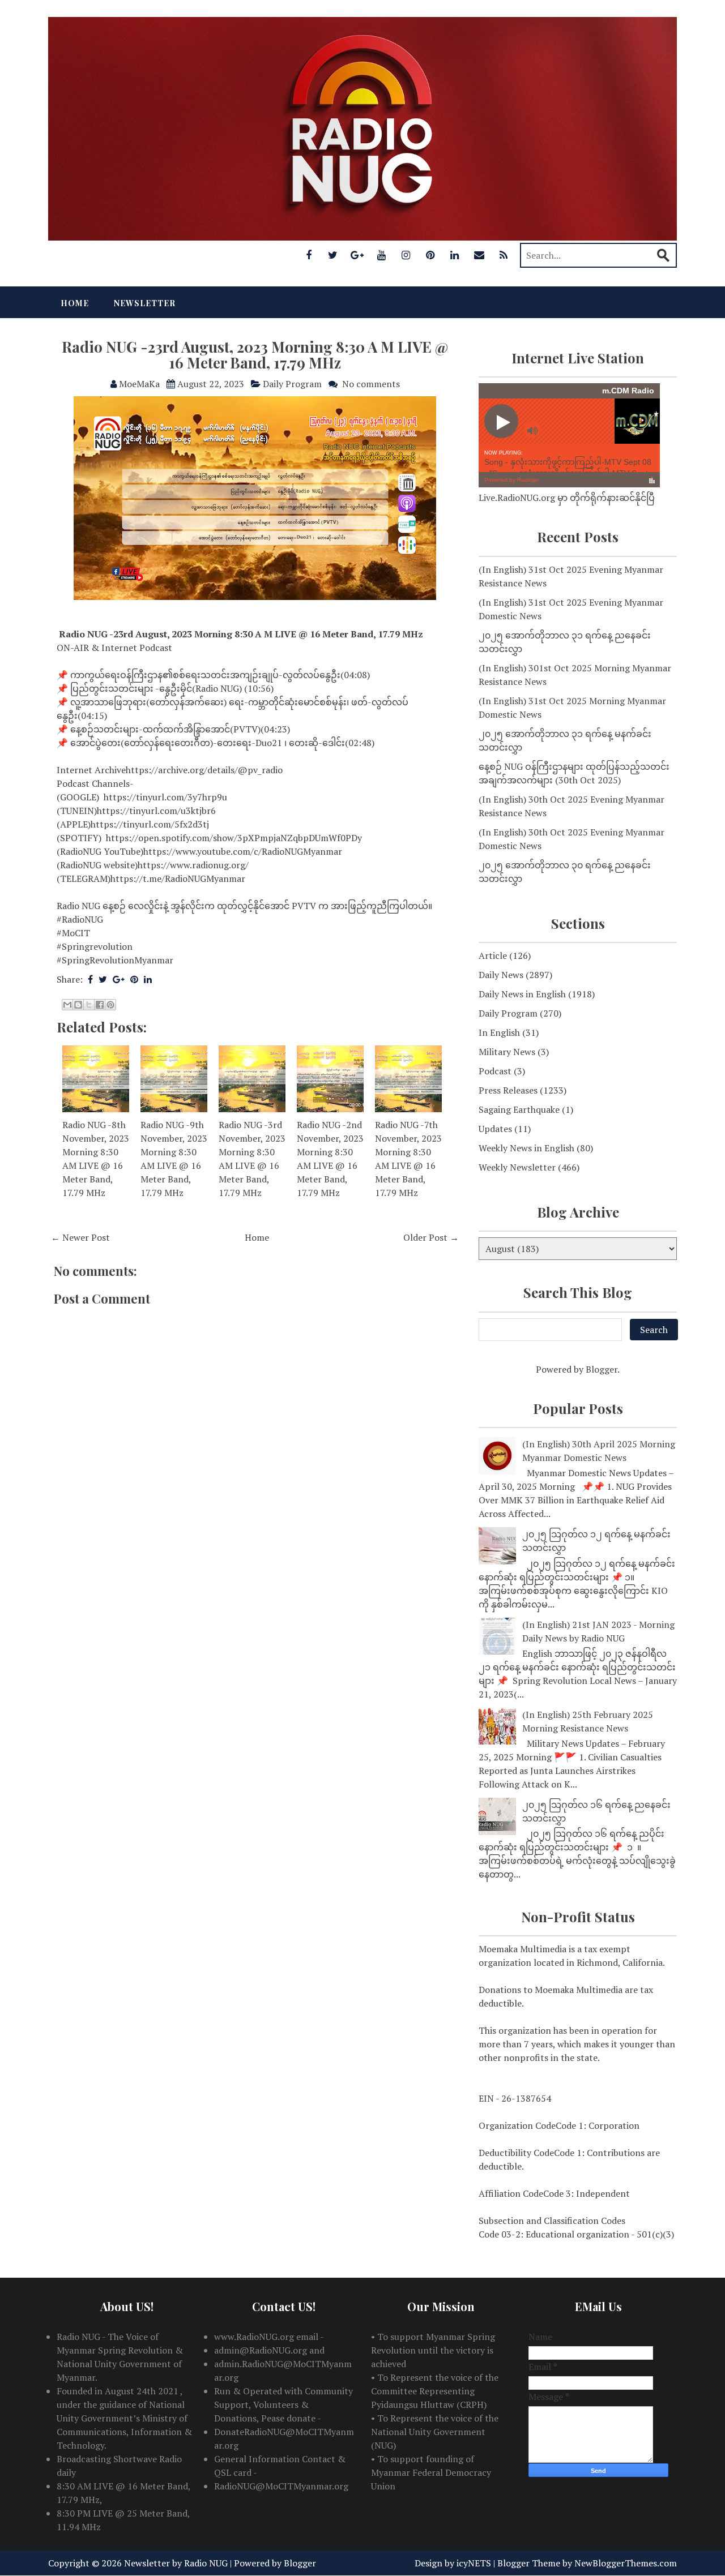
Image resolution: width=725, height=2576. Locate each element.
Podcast (495, 1071)
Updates (495, 1129)
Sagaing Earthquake (519, 1109)
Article (493, 955)
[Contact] (479, 255)
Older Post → (431, 1237)
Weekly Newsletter (517, 1167)
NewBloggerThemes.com (626, 2563)
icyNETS (474, 2563)
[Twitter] (333, 255)
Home (75, 303)
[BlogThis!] (78, 1005)
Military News (507, 1052)
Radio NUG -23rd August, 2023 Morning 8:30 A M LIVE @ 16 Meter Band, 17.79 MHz (255, 355)
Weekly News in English (526, 1148)
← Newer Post (80, 1237)
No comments (371, 384)
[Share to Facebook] (100, 1005)
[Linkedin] (455, 255)
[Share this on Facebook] (90, 979)
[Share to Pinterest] (110, 1005)
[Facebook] (309, 255)
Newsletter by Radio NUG (176, 2563)
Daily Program (292, 384)
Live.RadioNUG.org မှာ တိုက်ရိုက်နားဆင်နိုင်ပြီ (567, 498)
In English (499, 1032)
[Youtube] (382, 255)
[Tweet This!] (103, 979)
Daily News (501, 975)
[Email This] (67, 1005)
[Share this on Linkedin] (148, 979)
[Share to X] (89, 1005)
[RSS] (504, 255)
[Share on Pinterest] (134, 979)
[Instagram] (406, 255)
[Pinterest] (430, 255)
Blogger (602, 1369)
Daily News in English (522, 994)
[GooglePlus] (357, 255)
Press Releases (508, 1090)
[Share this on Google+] (119, 979)
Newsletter (145, 303)
